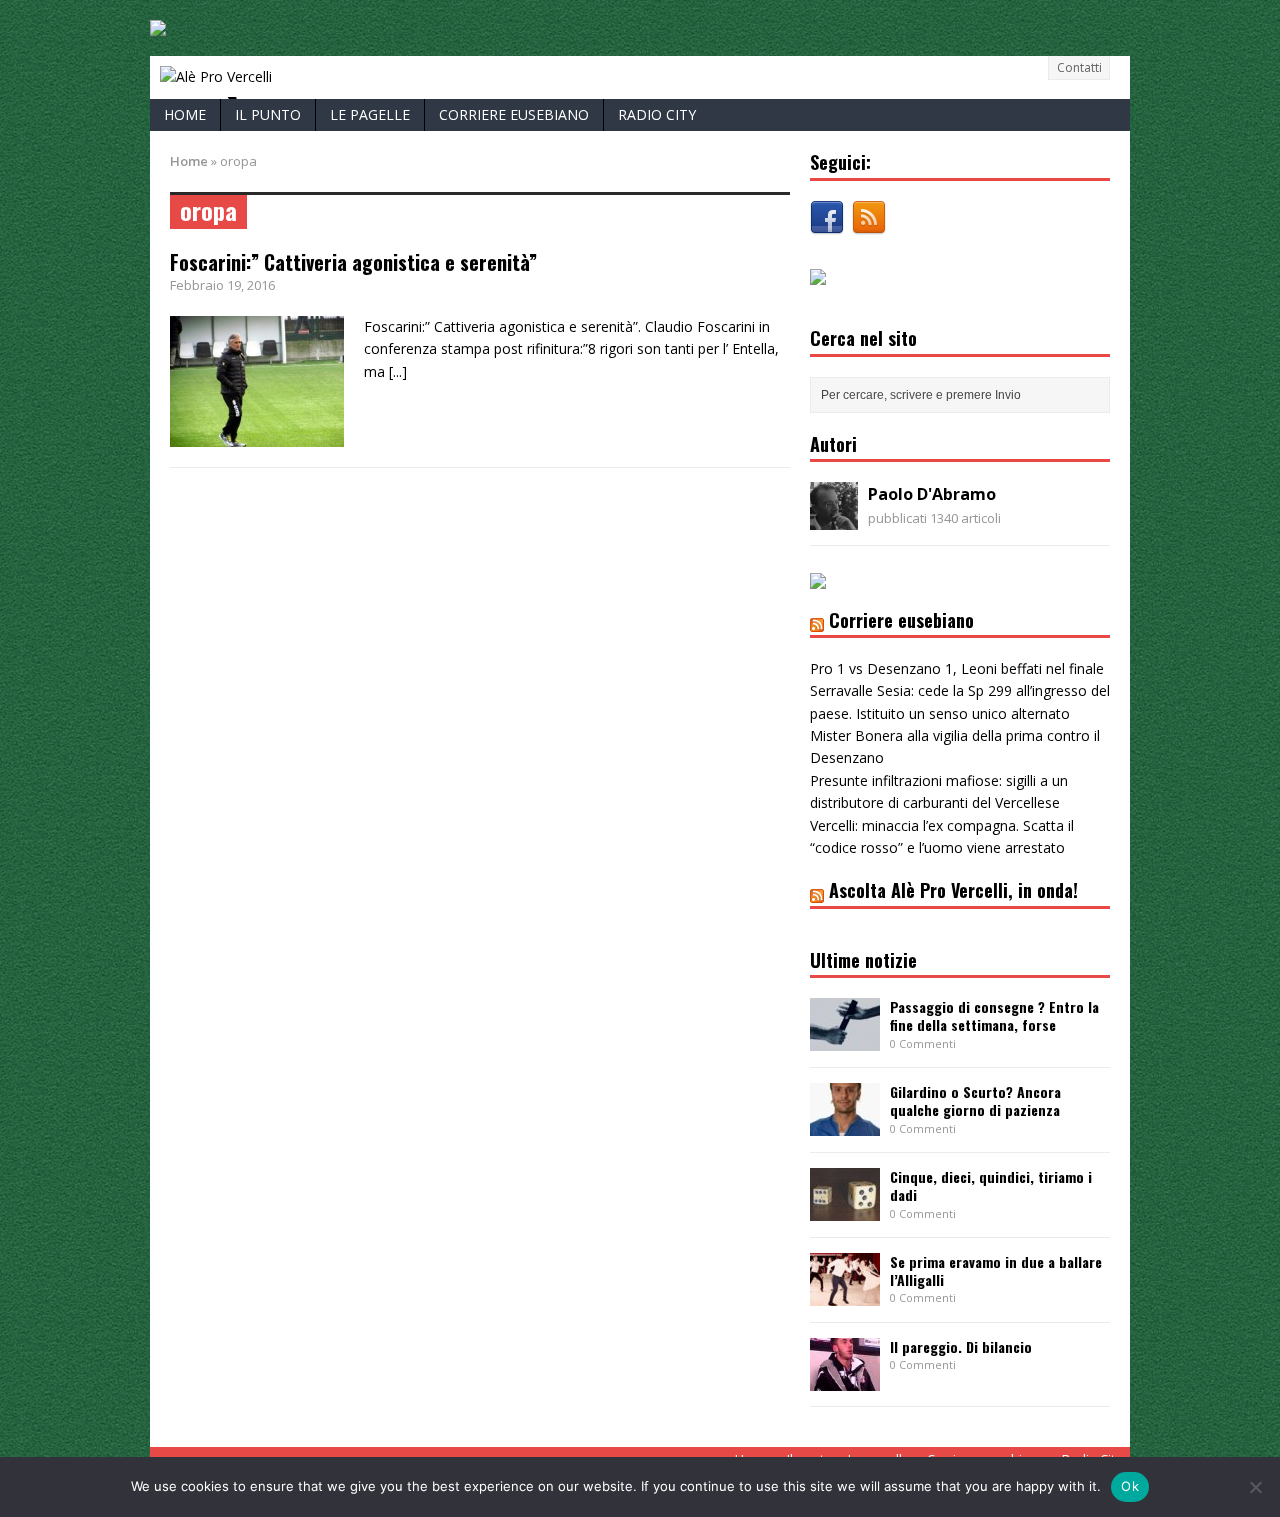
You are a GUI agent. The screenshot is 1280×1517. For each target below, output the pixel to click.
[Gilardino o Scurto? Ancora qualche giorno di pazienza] (845, 1124)
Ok (1130, 1486)
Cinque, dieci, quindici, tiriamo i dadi (991, 1185)
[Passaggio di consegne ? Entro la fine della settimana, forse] (845, 1039)
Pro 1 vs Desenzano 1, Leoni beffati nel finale (957, 668)
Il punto (268, 114)
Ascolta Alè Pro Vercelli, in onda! (953, 890)
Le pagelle (370, 114)
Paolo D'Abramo (932, 494)
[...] (398, 371)
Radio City (657, 114)
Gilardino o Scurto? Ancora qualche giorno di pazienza (975, 1100)
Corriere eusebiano (514, 114)
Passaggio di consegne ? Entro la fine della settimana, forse (994, 1015)
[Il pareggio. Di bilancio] (845, 1379)
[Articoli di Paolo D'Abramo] (834, 518)
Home (185, 114)
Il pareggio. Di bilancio (961, 1346)
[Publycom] (158, 24)
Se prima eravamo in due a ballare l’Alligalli (996, 1270)
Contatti (1079, 67)
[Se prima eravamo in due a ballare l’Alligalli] (845, 1294)
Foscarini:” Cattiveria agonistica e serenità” (353, 262)
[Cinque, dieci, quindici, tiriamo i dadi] (845, 1209)
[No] (1255, 1487)
